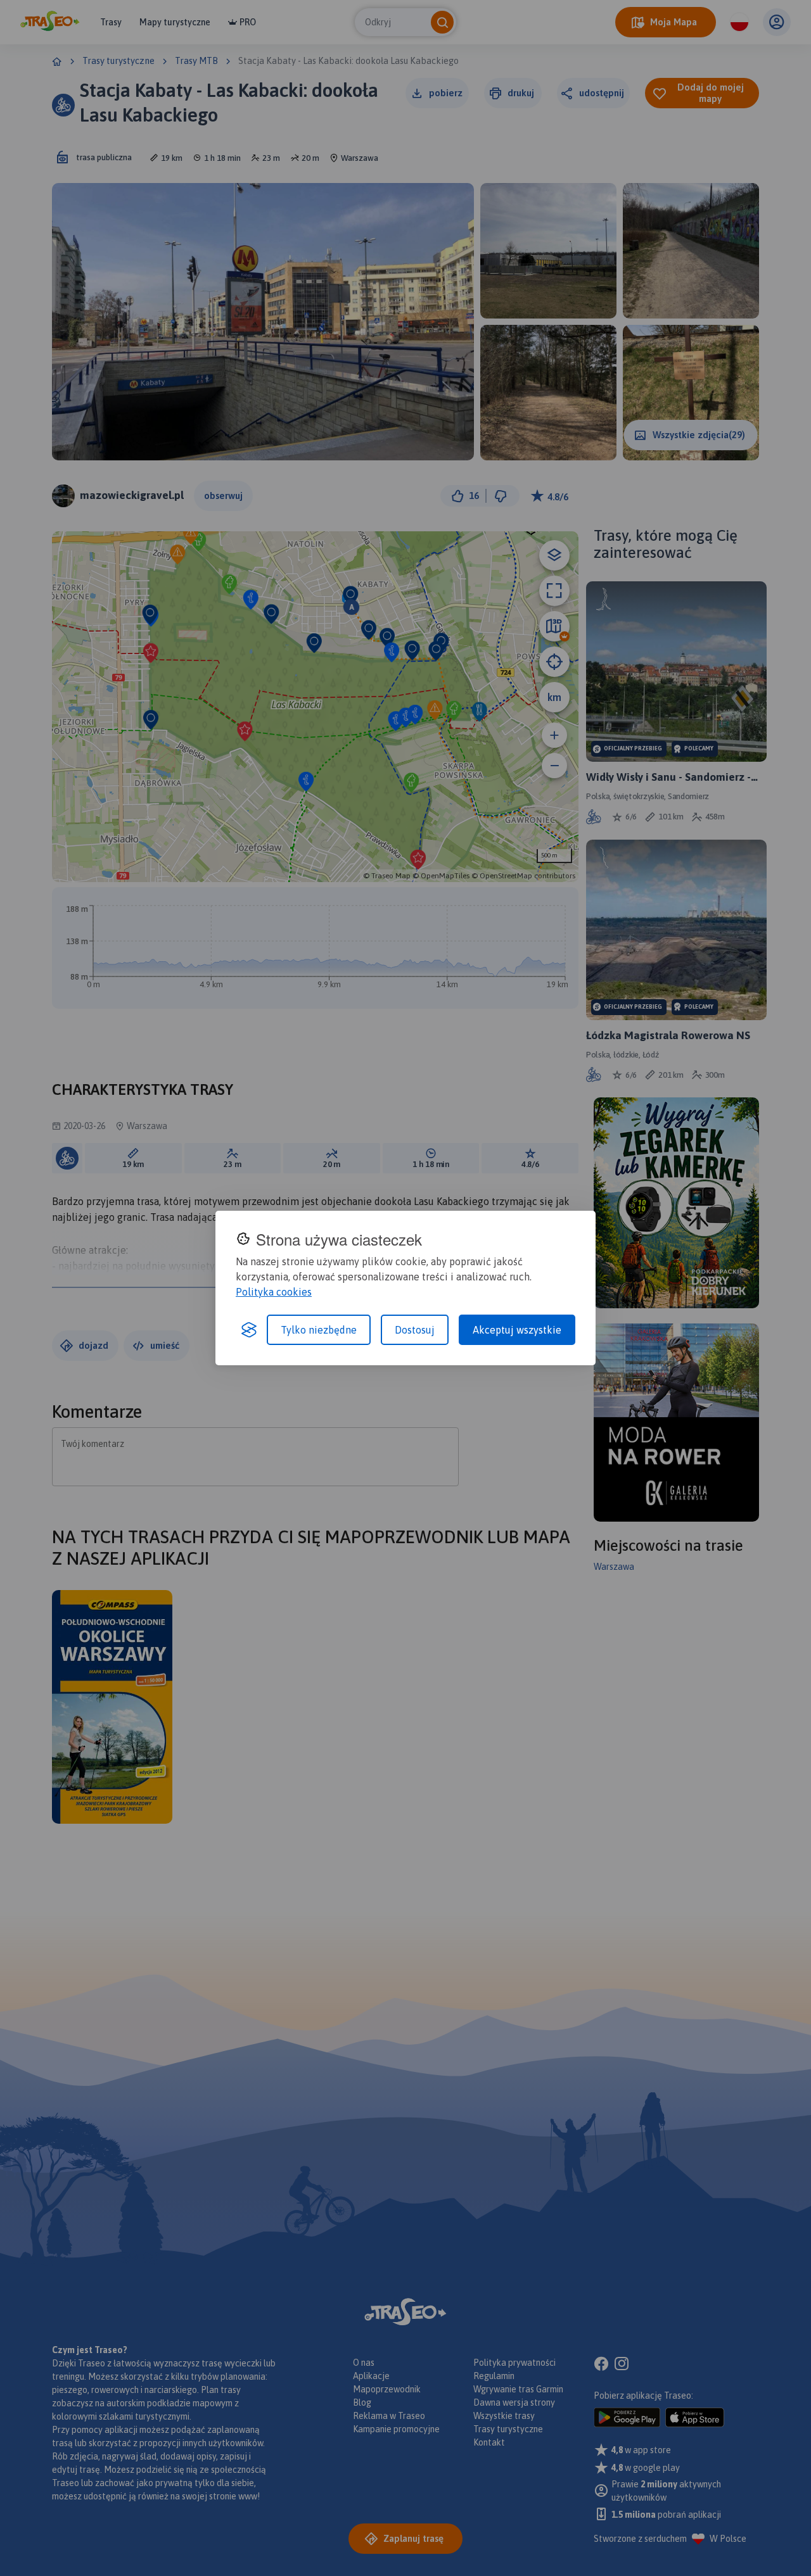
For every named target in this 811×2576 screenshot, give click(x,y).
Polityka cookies (274, 1292)
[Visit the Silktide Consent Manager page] (249, 1330)
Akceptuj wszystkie (517, 1330)
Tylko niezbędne (319, 1330)
